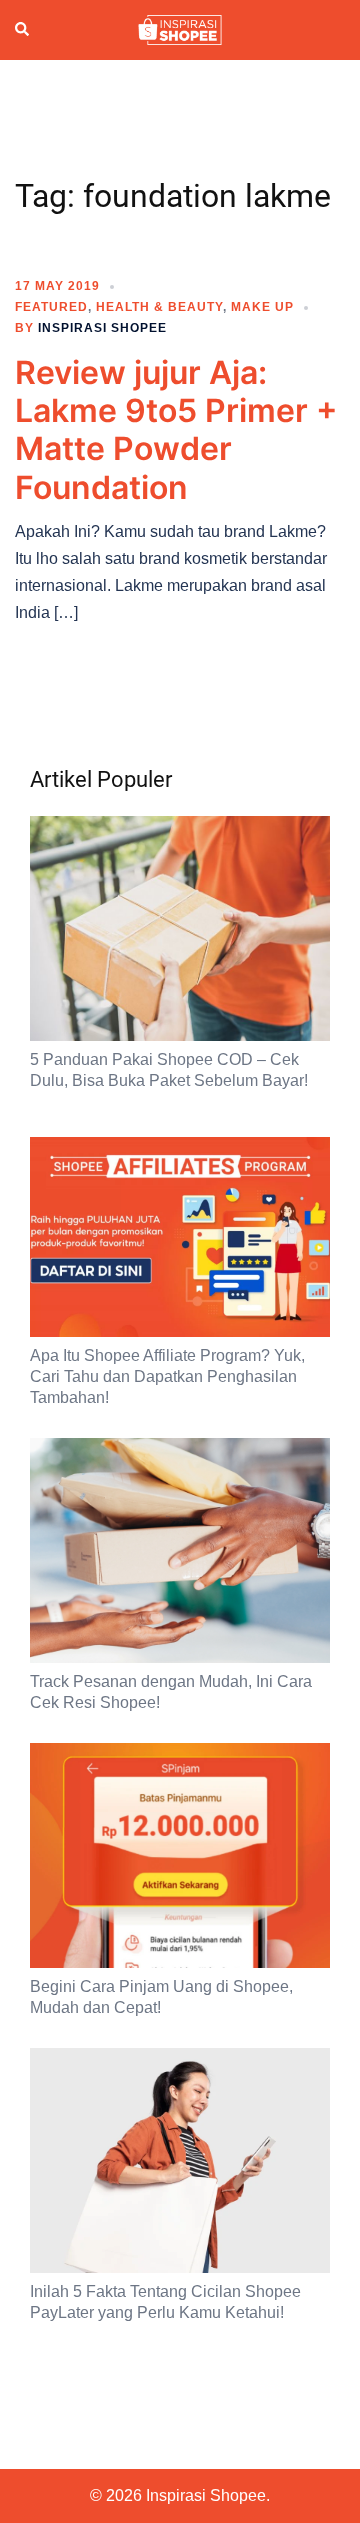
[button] (23, 30)
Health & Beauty (159, 307)
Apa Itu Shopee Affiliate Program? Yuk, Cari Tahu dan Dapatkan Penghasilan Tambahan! (167, 1376)
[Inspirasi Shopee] (180, 29)
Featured (51, 307)
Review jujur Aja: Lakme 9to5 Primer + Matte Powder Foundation (176, 430)
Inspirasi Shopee (102, 328)
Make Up (262, 307)
